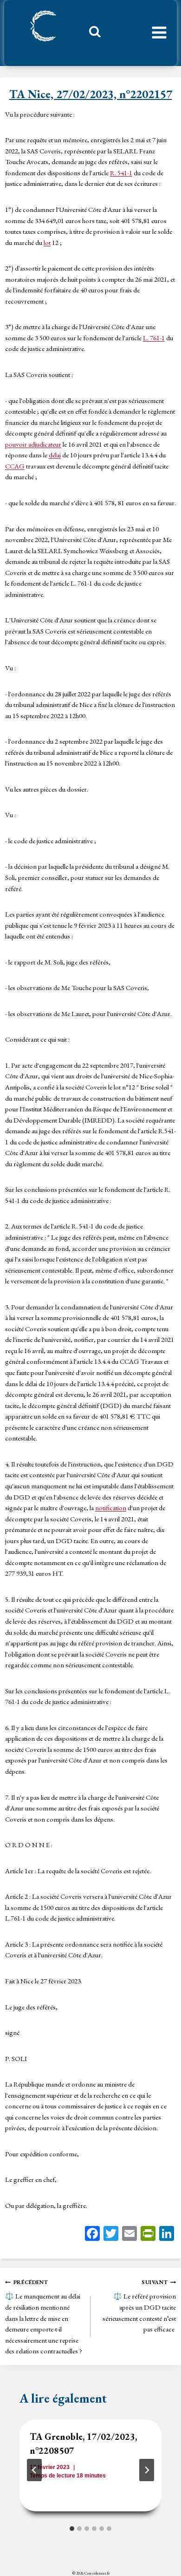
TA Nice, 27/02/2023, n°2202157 (91, 94)
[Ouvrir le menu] (159, 33)
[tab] (72, 2529)
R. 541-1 (121, 173)
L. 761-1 (154, 338)
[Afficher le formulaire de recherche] (91, 34)
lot (47, 242)
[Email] (129, 2235)
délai (55, 455)
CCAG (15, 466)
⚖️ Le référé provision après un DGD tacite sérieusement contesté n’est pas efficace (139, 2306)
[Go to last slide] (34, 2470)
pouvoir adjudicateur (33, 444)
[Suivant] (147, 2470)
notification (111, 1508)
